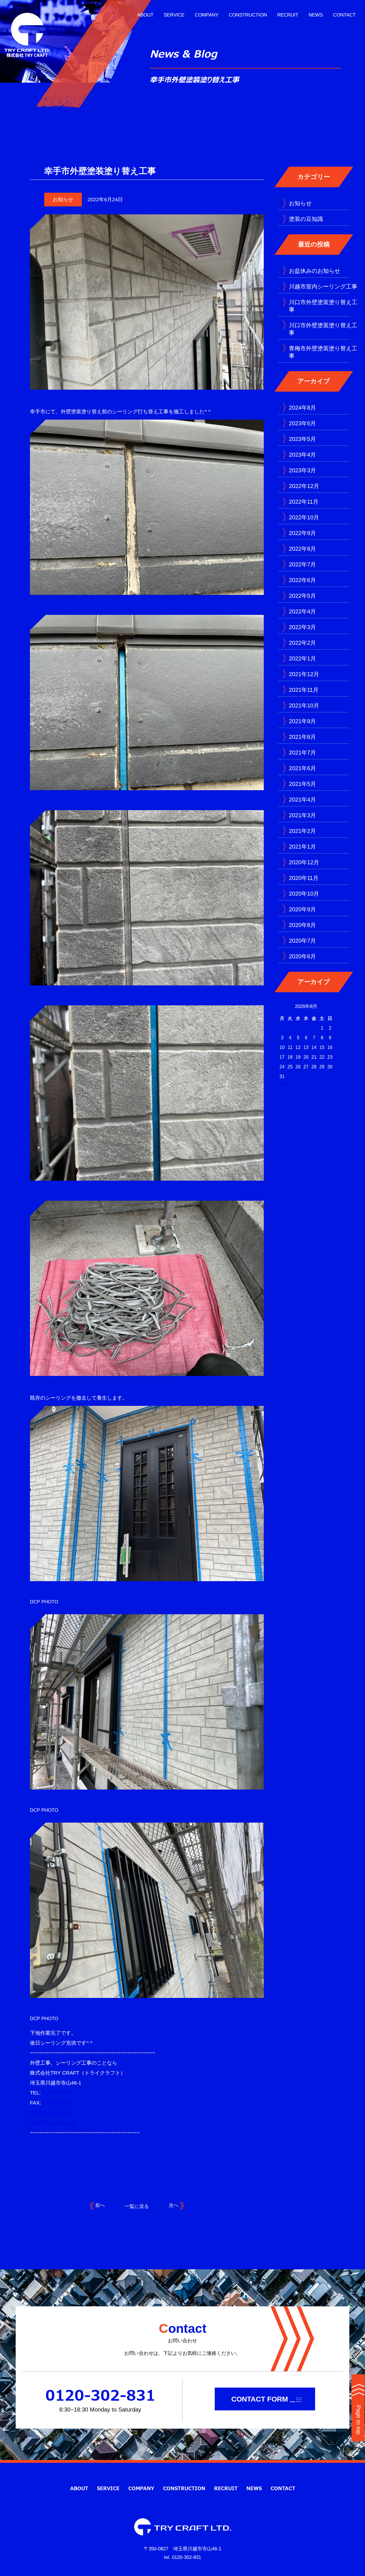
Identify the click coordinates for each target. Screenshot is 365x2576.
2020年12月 (304, 862)
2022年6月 (302, 580)
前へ (99, 2205)
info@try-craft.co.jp (51, 2113)
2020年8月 (302, 925)
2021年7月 (302, 753)
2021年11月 (304, 690)
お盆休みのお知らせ (315, 271)
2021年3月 (302, 815)
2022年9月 (302, 533)
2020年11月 (304, 878)
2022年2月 (302, 643)
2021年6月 (302, 768)
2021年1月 (302, 847)
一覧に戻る (137, 2206)
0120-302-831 (57, 2093)
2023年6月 (302, 423)
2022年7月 (302, 564)
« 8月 (284, 1085)
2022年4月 (302, 611)
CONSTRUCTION (248, 15)
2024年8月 (302, 408)
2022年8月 (302, 549)
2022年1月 (302, 658)
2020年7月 (302, 941)
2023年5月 (302, 439)
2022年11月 (304, 502)
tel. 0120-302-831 (182, 2557)
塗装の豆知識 (306, 219)
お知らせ (63, 200)
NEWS (316, 15)
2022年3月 (302, 627)
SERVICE (174, 15)
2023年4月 (302, 455)
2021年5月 (302, 784)
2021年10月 (304, 705)
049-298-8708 (57, 2103)
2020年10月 (304, 894)
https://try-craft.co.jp (52, 2123)
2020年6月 (302, 956)
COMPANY (207, 15)
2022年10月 (304, 517)
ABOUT (145, 15)
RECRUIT (288, 15)
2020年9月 (302, 909)
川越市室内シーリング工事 (323, 286)
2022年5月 (302, 596)
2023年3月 (302, 470)
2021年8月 (302, 737)
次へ (174, 2205)
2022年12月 (304, 486)
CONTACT (344, 15)
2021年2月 (302, 831)
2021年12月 (304, 674)
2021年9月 (302, 721)
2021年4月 (302, 800)
